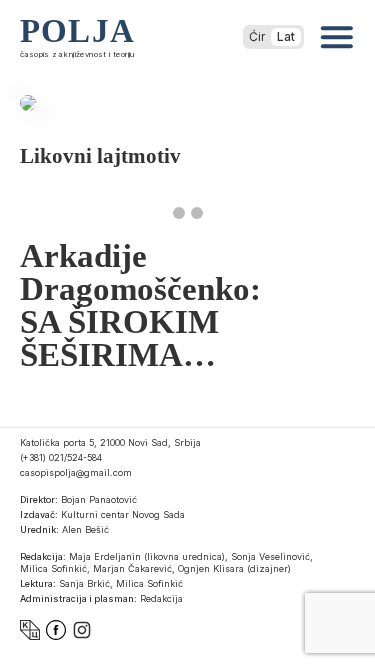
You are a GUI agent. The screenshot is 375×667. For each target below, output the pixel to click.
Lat (286, 36)
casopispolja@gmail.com (76, 472)
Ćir (257, 36)
